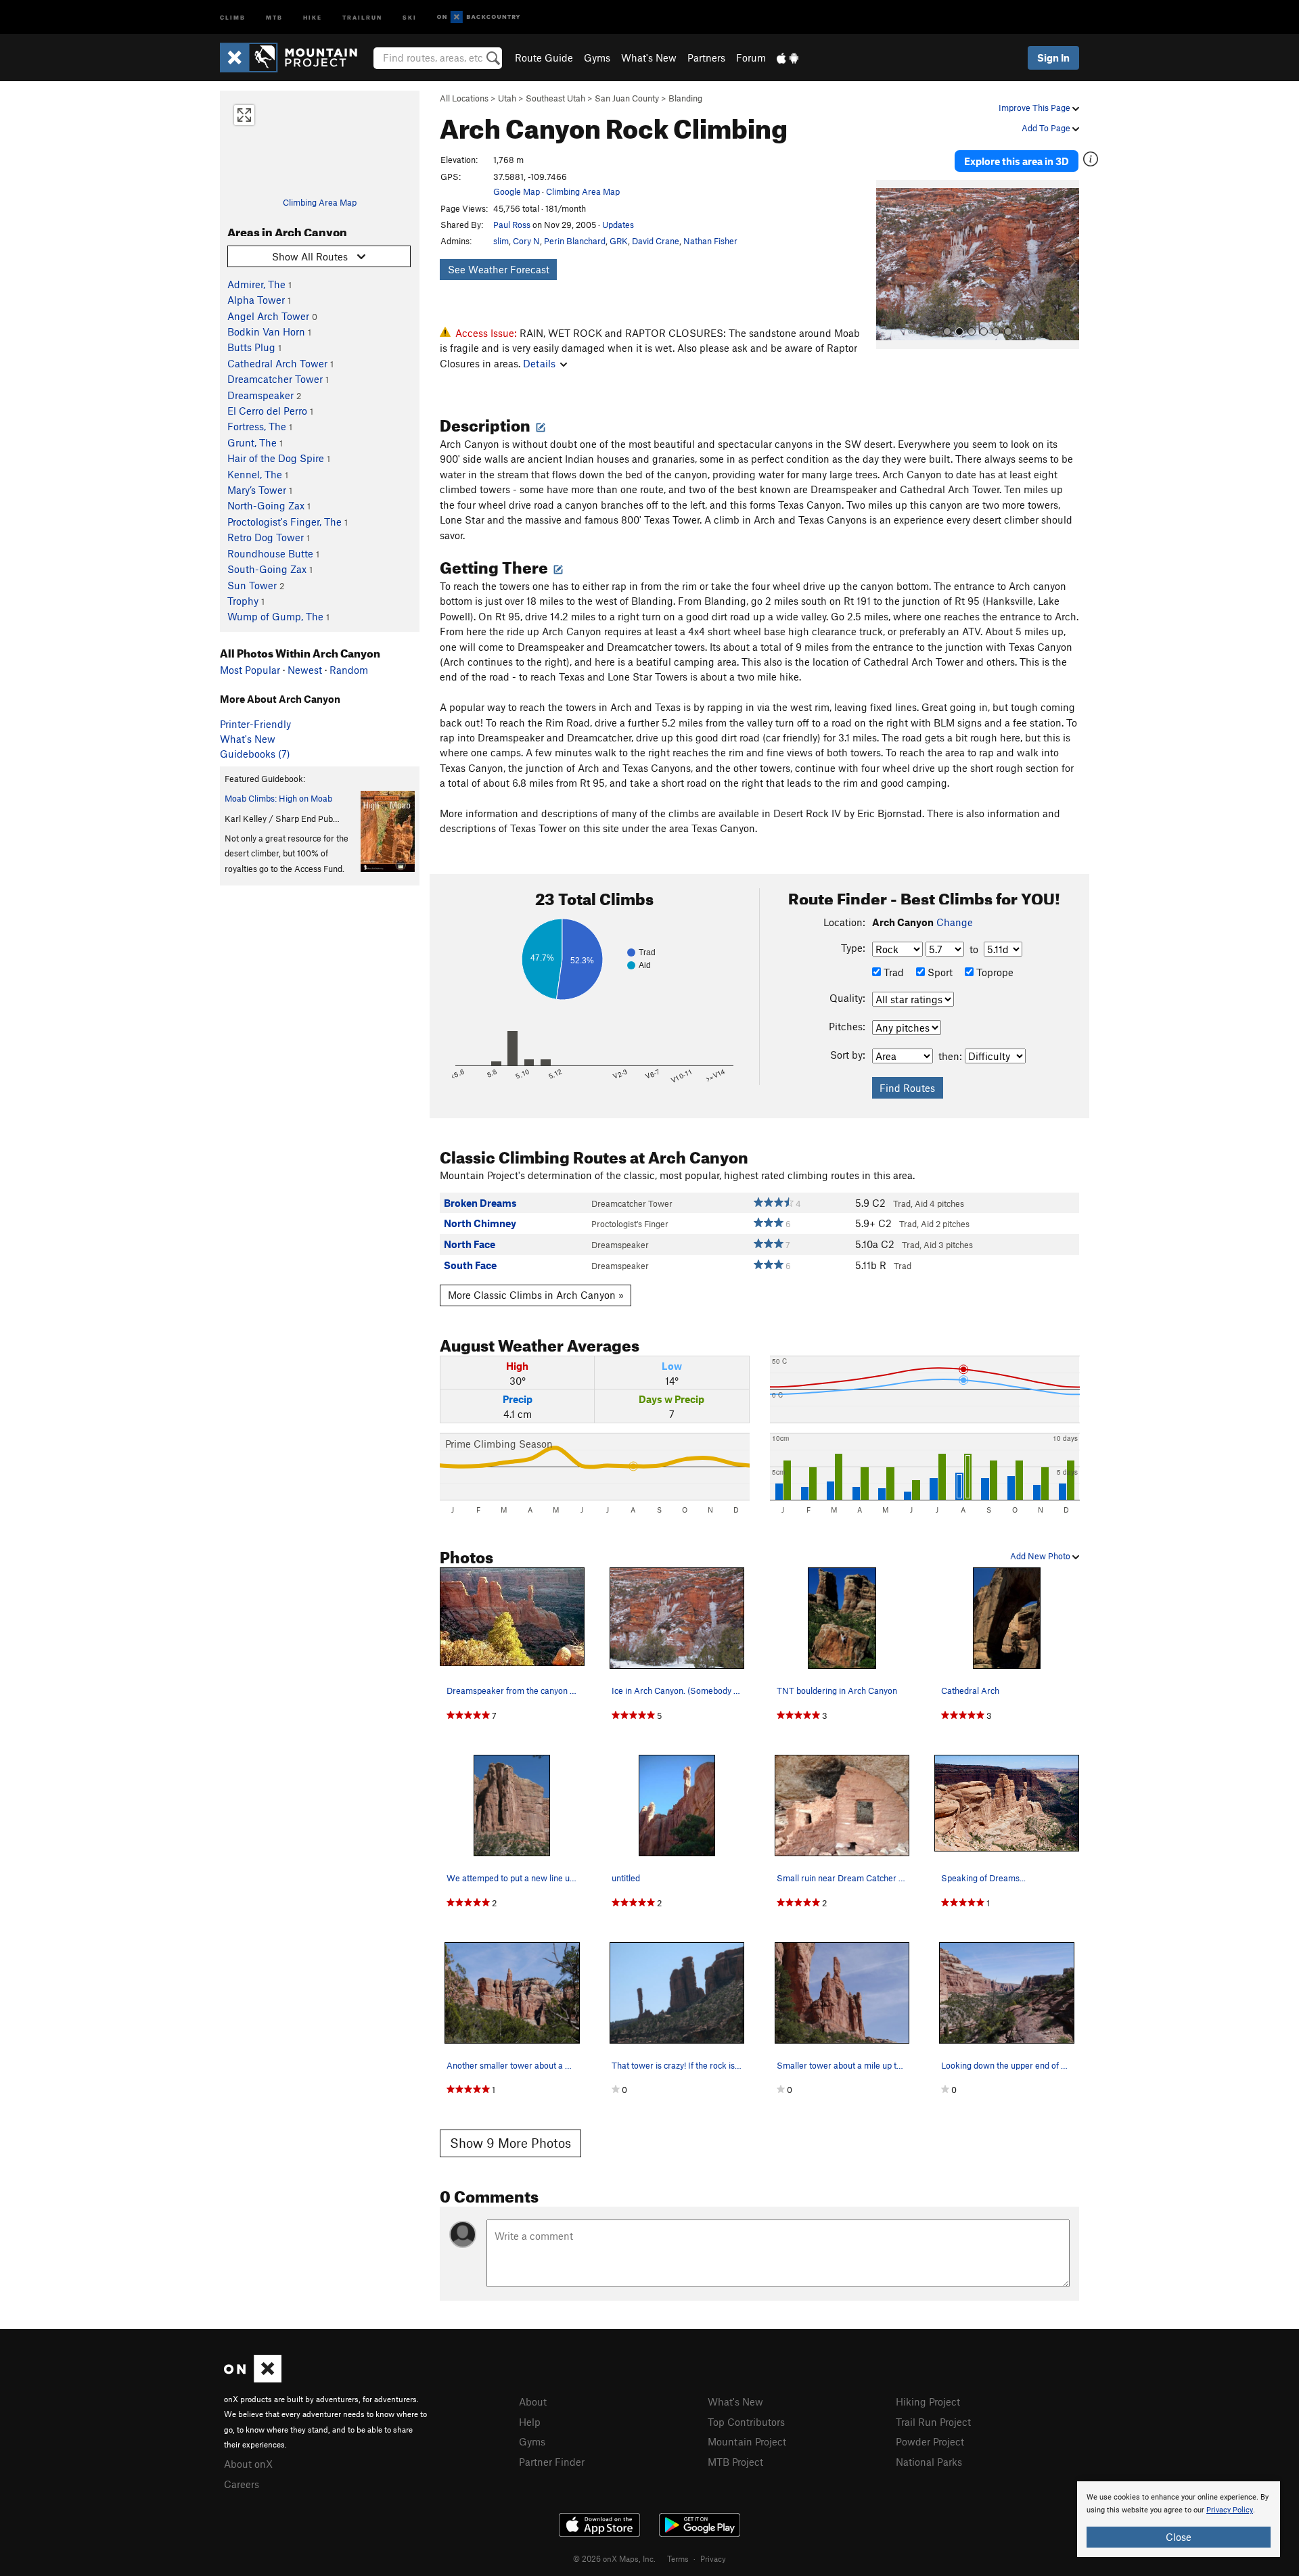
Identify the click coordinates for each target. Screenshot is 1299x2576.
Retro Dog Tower (266, 537)
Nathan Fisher (710, 241)
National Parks (929, 2462)
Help (530, 2422)
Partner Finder (552, 2462)
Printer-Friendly (255, 724)
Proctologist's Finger (630, 1224)
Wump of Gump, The (275, 616)
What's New (649, 57)
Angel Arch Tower (268, 316)
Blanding (685, 98)
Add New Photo (1041, 1556)
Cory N (526, 241)
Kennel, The (255, 474)
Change (955, 922)
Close (1179, 2537)
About (533, 2401)
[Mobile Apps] (788, 57)
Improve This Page (1035, 108)
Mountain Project (747, 2441)
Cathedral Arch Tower (277, 363)
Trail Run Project (933, 2422)
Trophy (243, 601)
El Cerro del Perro (267, 411)
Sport (939, 972)
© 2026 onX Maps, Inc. (614, 2558)
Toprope (994, 972)
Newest (305, 670)
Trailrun (362, 17)
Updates (618, 225)
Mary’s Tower (257, 490)
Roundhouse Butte (270, 553)
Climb (233, 17)
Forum (751, 57)
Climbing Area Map (320, 202)
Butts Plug (251, 347)
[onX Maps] (253, 2378)
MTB (274, 17)
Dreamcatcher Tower (275, 379)
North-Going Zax (266, 505)
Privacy (713, 2558)
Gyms (597, 57)
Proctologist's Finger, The (284, 522)
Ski (410, 17)
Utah (507, 98)
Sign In (1053, 57)
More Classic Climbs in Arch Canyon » (536, 1295)
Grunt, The (252, 442)
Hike (313, 17)
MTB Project (735, 2462)
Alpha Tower (256, 300)
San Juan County (627, 98)
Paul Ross (512, 225)
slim (501, 241)
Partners (706, 57)
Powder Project (930, 2441)
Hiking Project (928, 2401)
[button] (890, 264)
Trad (892, 972)
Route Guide (544, 57)
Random (349, 670)
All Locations (464, 98)
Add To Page (1047, 128)
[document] (1179, 2519)
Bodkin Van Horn (266, 331)
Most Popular (250, 670)
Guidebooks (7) (255, 754)
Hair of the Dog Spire (276, 458)
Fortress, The (257, 426)
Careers (242, 2484)
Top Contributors (746, 2422)
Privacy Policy (1230, 2510)
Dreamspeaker (260, 395)
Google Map (517, 191)
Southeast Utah (555, 98)
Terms (678, 2558)
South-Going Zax (267, 569)
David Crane (656, 241)
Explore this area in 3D (1017, 161)
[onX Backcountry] (479, 17)
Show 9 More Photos (510, 2143)
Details (539, 363)
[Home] (295, 57)
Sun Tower (252, 585)
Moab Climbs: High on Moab (278, 798)
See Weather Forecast (499, 269)
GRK (619, 241)
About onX (248, 2464)
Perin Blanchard (575, 241)
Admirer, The (256, 284)
